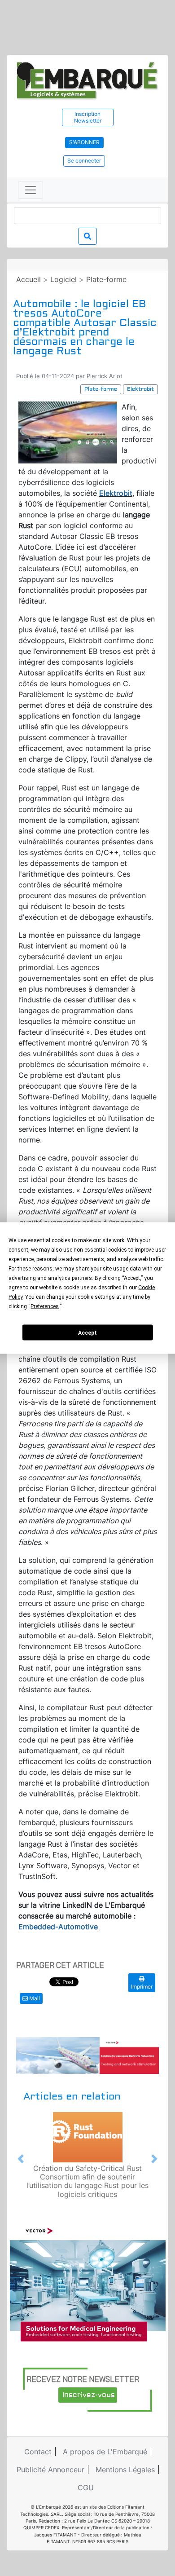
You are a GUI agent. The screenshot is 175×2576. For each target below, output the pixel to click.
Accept (87, 1332)
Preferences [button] (45, 1306)
